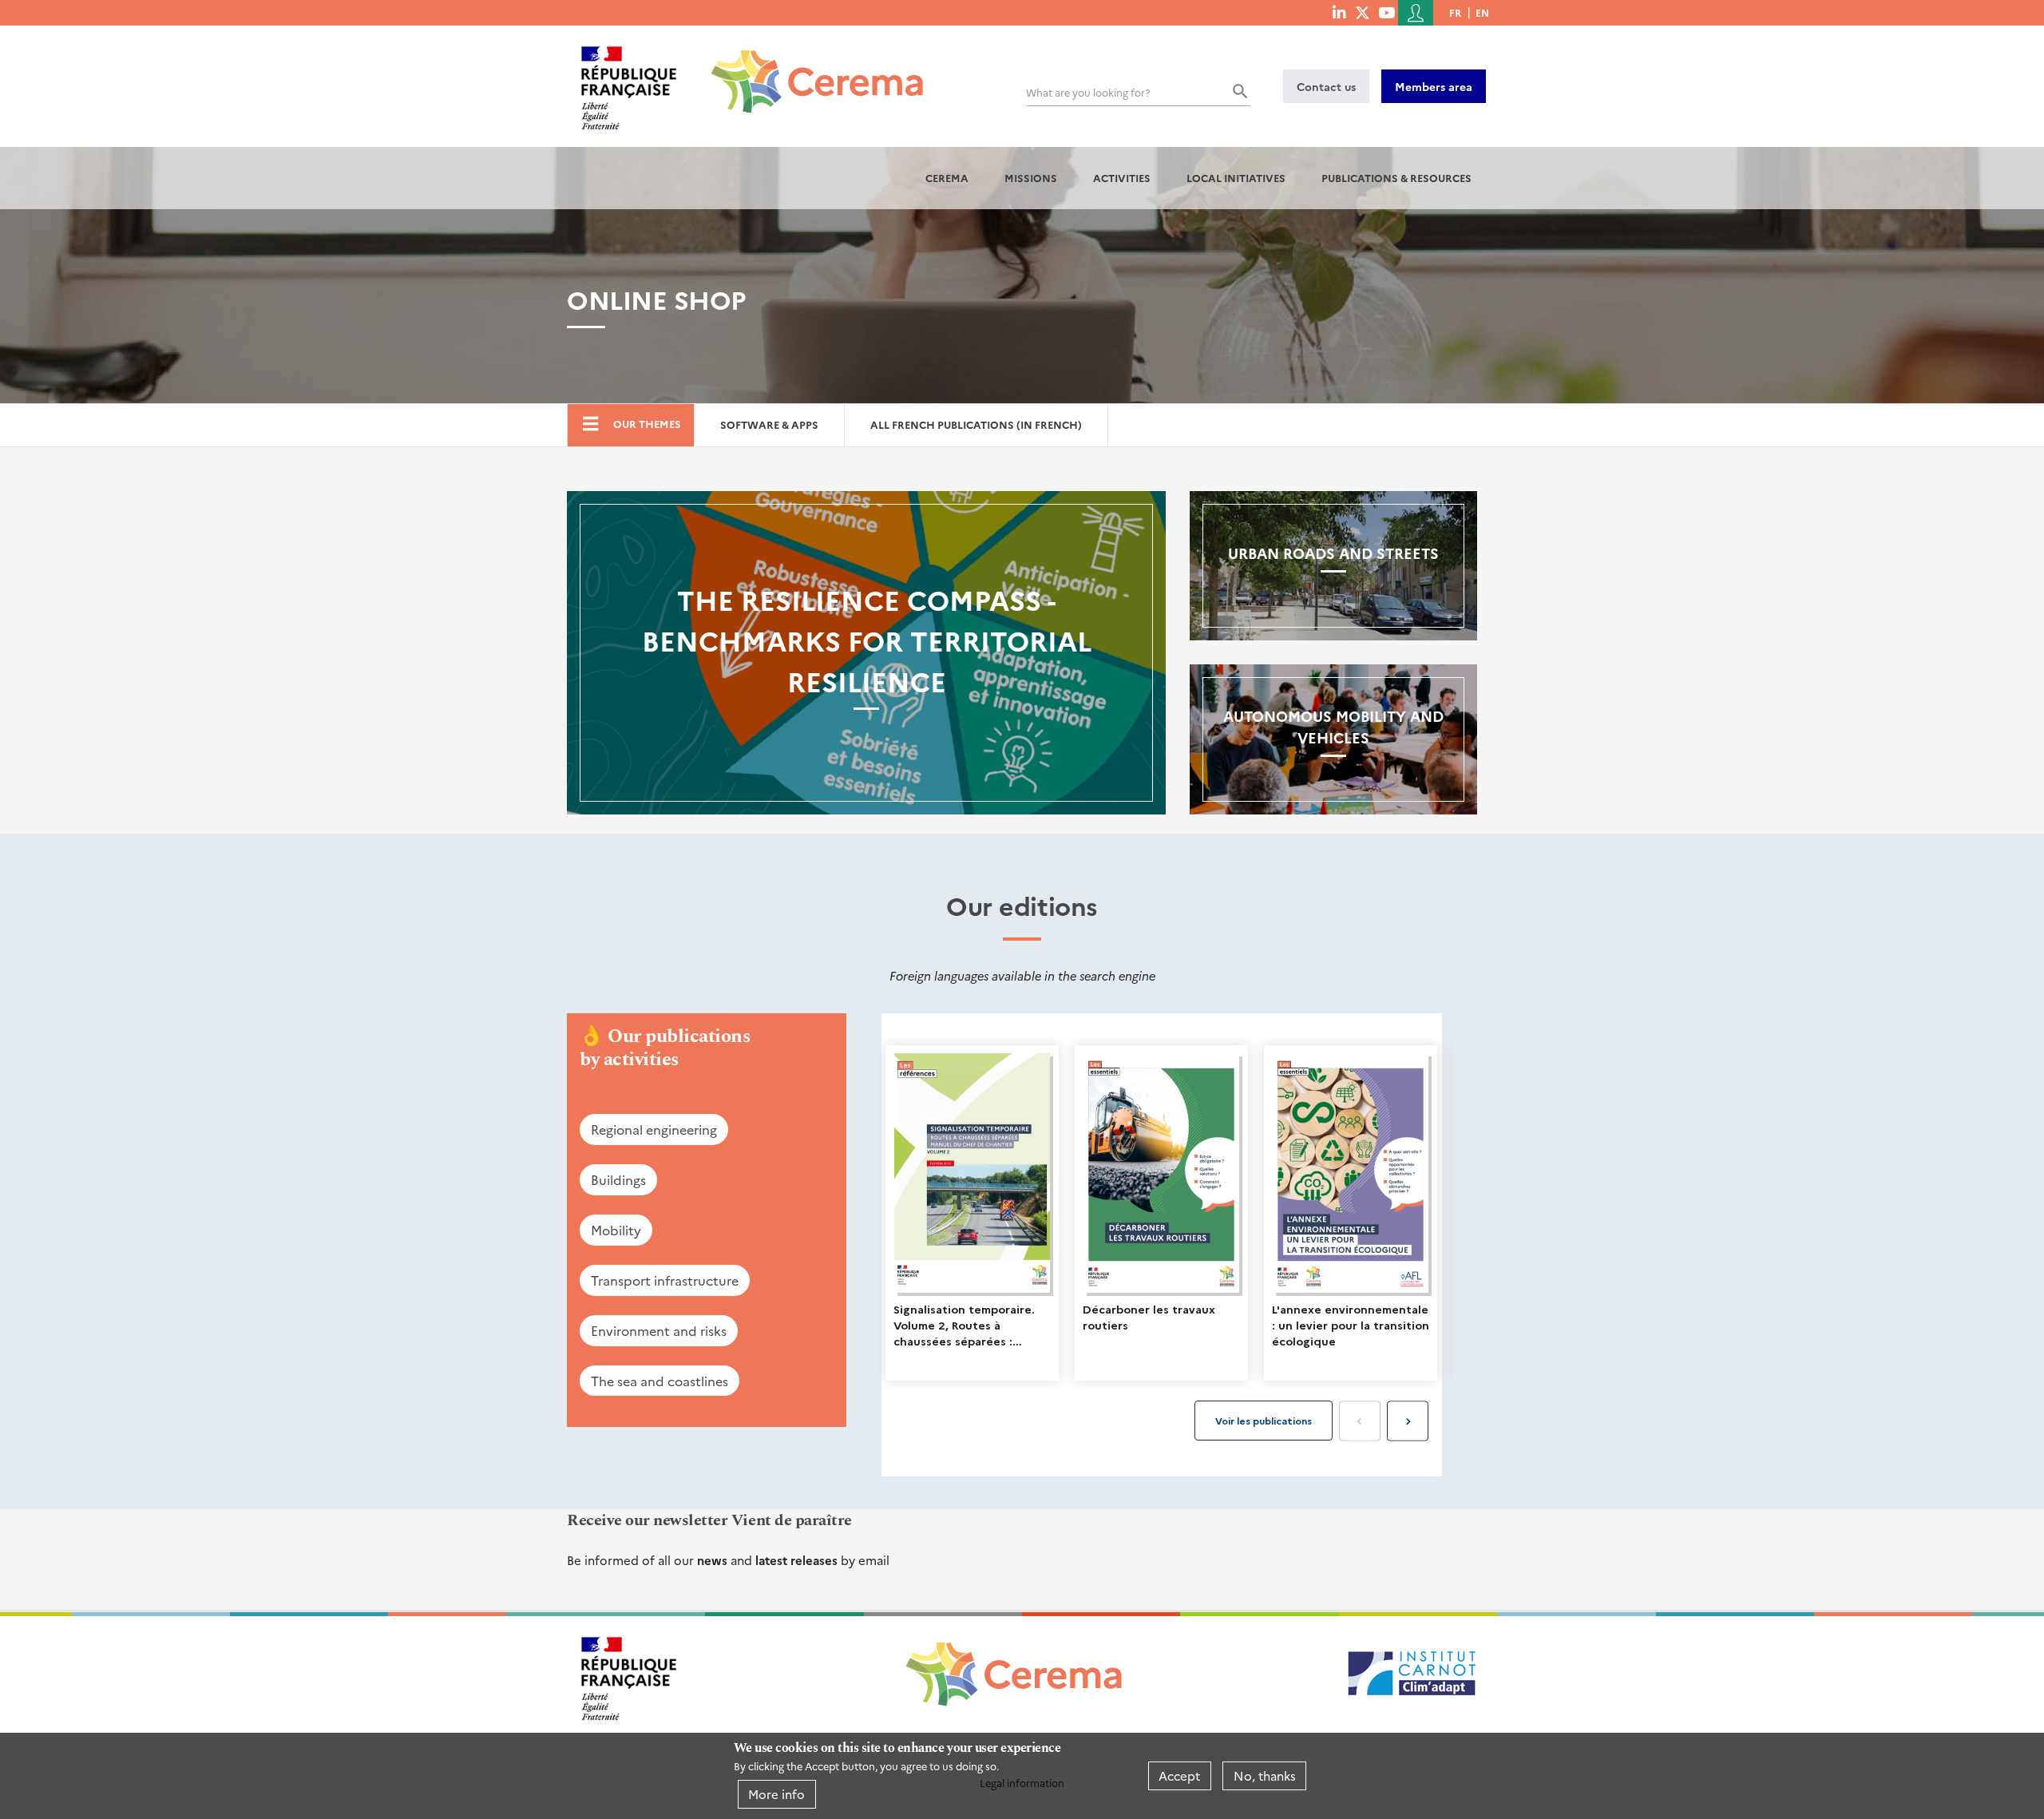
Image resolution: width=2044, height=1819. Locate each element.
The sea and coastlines (660, 1381)
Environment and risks (659, 1330)
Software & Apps (769, 424)
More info (776, 1794)
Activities (1122, 178)
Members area (1434, 86)
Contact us (1326, 86)
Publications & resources (1396, 178)
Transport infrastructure (665, 1280)
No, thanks (1265, 1775)
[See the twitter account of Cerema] (1363, 12)
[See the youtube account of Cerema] (1386, 12)
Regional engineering (654, 1129)
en (1482, 12)
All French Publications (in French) (976, 424)
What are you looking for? (1088, 92)
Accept (1179, 1775)
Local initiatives (1236, 178)
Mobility (616, 1230)
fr (1455, 12)
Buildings (618, 1179)
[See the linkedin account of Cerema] (1339, 12)
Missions (1031, 178)
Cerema (947, 178)
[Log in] (1416, 13)
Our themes (647, 424)
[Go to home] (808, 69)
